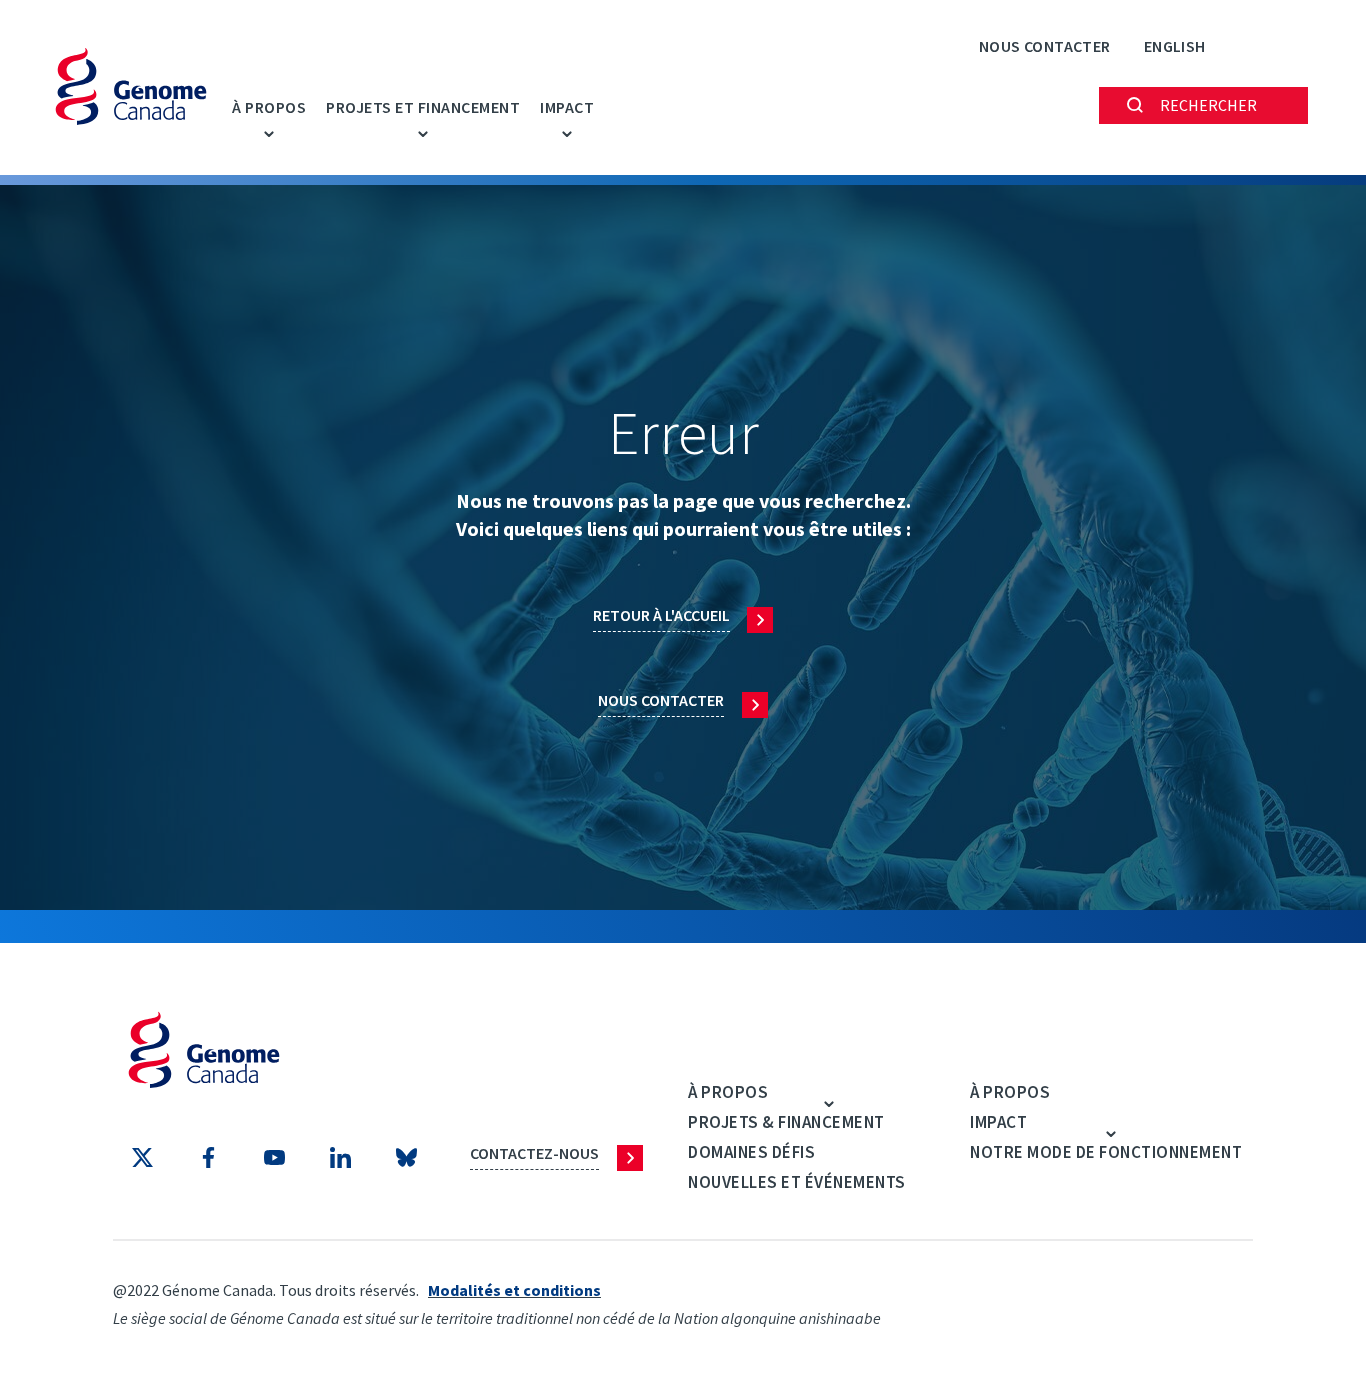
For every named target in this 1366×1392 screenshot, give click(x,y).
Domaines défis (751, 1152)
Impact (567, 107)
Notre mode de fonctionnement (1106, 1152)
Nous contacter (1045, 46)
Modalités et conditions (514, 1290)
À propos (269, 107)
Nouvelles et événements (797, 1182)
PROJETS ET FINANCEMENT (423, 107)
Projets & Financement (786, 1122)
